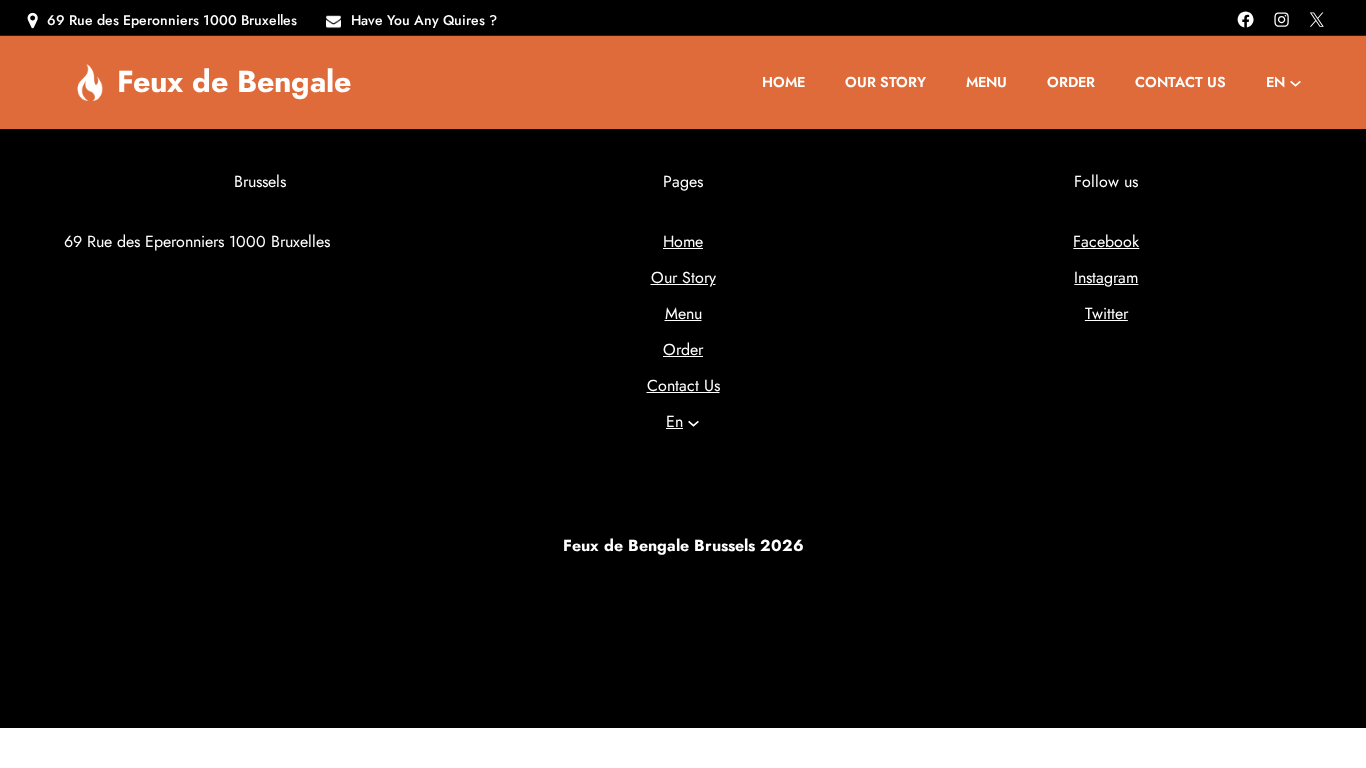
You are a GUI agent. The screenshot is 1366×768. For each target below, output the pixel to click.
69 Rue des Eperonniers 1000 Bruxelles (172, 20)
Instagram (1106, 277)
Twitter (1106, 313)
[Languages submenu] (1295, 82)
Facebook (1106, 241)
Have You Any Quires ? (424, 20)
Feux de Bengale (234, 81)
